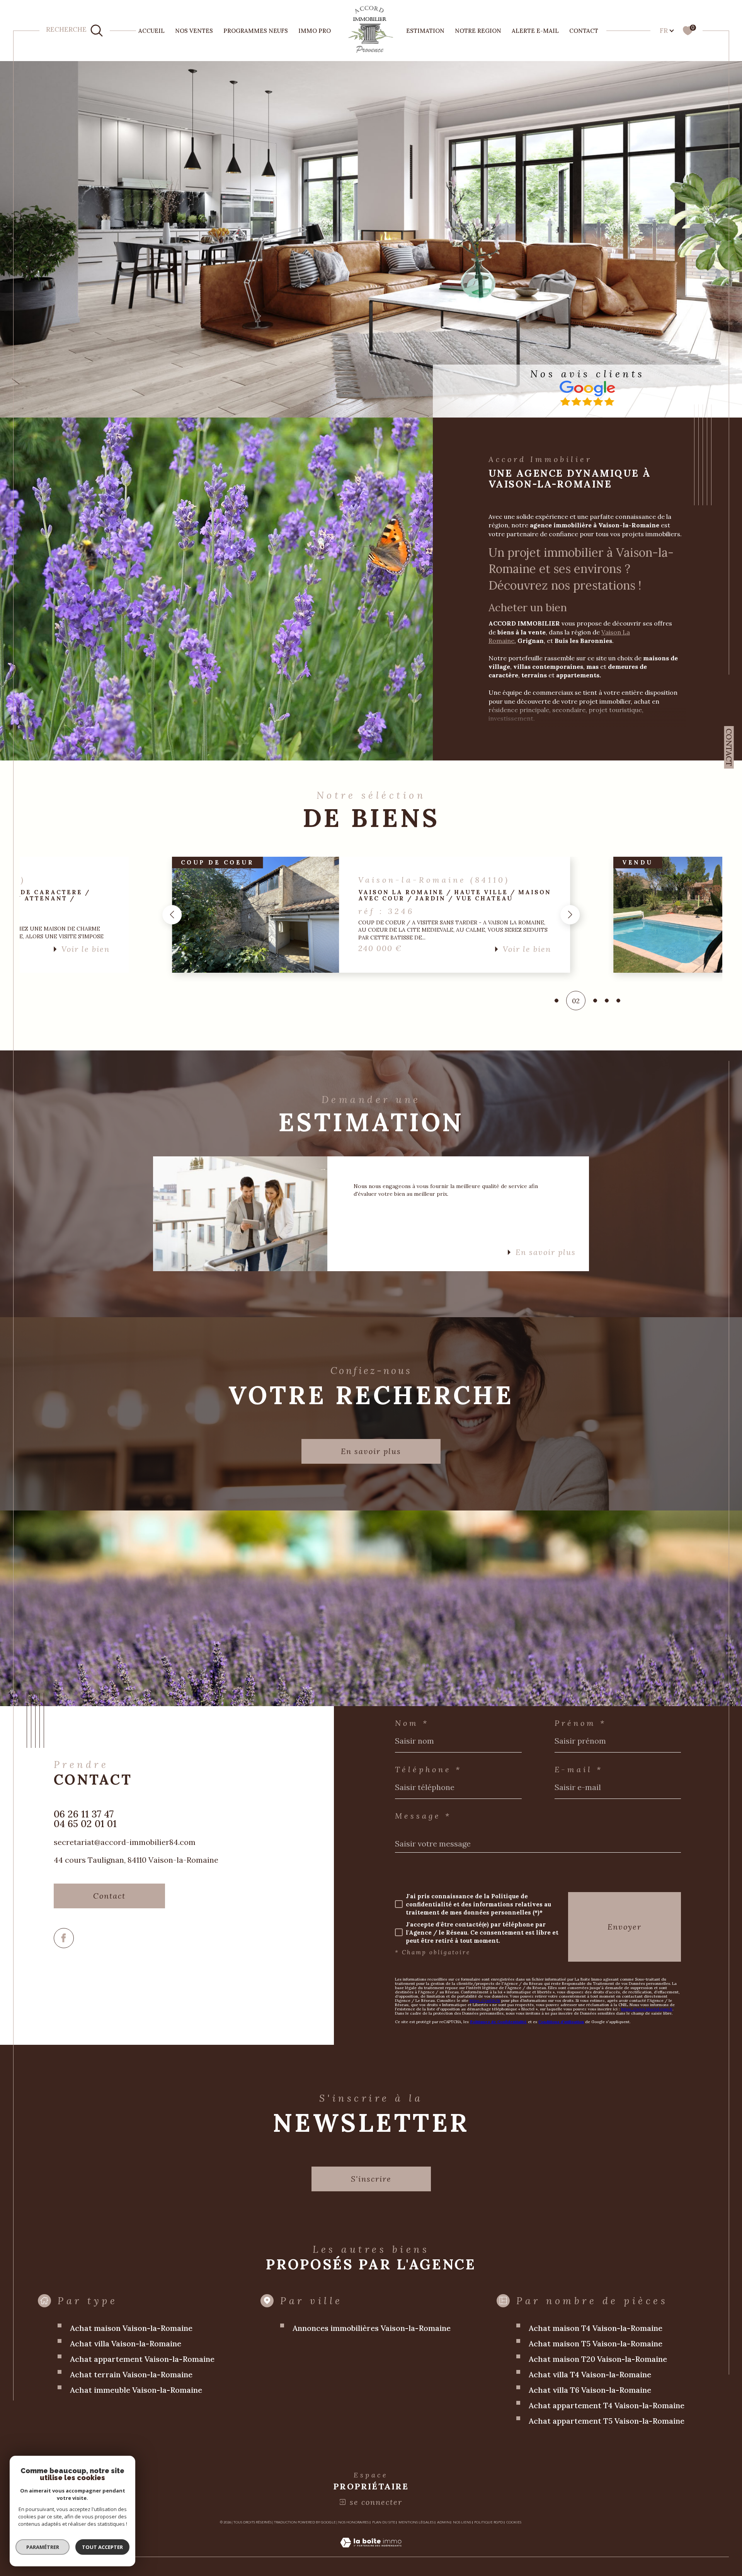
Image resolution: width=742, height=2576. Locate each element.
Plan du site (384, 2522)
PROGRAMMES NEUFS (256, 31)
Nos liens (462, 2522)
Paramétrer (43, 2547)
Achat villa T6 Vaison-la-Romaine (590, 2390)
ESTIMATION (425, 31)
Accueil (151, 31)
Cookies (514, 2522)
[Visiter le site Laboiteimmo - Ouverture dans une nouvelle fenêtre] (371, 2552)
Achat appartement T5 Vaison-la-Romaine (607, 2421)
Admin (443, 2522)
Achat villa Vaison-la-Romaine (126, 2343)
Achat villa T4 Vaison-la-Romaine (590, 2374)
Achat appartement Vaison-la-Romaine (142, 2359)
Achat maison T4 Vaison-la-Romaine (596, 2328)
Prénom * (580, 1723)
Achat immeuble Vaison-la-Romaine (136, 2390)
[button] (172, 915)
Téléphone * (428, 1770)
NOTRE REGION (478, 31)
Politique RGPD (488, 2522)
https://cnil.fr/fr (485, 2001)
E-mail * (579, 1770)
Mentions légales (416, 2522)
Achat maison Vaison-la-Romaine (131, 2328)
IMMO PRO (315, 31)
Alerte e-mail (535, 31)
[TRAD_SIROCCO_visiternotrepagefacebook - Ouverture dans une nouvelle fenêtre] (64, 1938)
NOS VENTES (194, 31)
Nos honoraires (353, 2522)
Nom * (412, 1723)
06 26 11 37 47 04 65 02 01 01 (85, 1819)
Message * (423, 1816)
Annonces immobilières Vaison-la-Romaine (372, 2328)
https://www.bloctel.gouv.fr (647, 2009)
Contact (584, 31)
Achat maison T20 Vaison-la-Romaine (598, 2359)
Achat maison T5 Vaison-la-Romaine (596, 2343)
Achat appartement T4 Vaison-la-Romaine (607, 2405)
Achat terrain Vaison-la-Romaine (131, 2374)
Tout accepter (102, 2547)
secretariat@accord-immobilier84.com (125, 1842)
